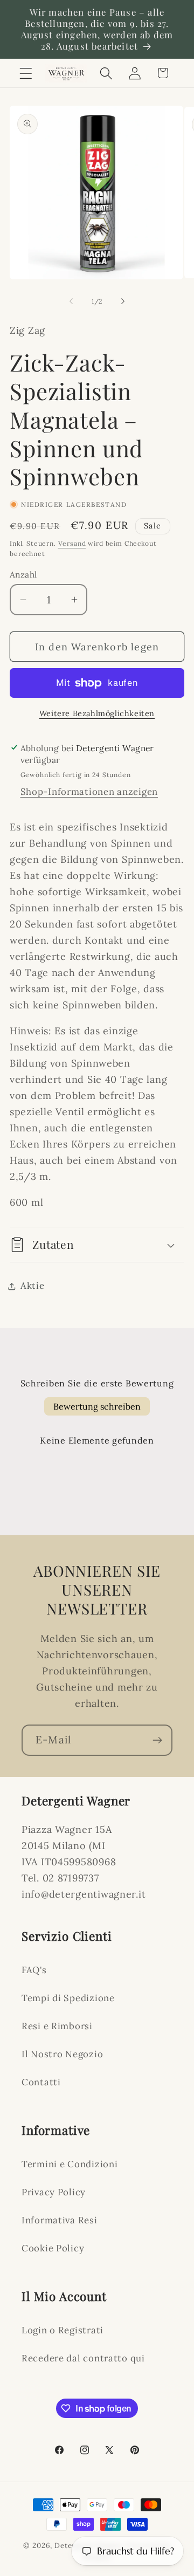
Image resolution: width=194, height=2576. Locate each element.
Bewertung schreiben (97, 1406)
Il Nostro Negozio (62, 2054)
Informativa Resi (60, 2220)
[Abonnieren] (157, 1740)
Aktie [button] (33, 1286)
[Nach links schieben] (71, 301)
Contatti (41, 2082)
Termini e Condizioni (70, 2164)
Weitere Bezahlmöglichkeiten (97, 713)
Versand (72, 543)
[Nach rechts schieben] (123, 301)
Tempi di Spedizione (68, 1998)
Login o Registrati (63, 2330)
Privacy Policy (54, 2192)
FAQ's (34, 1970)
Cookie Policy (53, 2248)
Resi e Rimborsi (57, 2026)
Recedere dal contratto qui (83, 2358)
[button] (26, 73)
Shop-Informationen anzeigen (89, 792)
